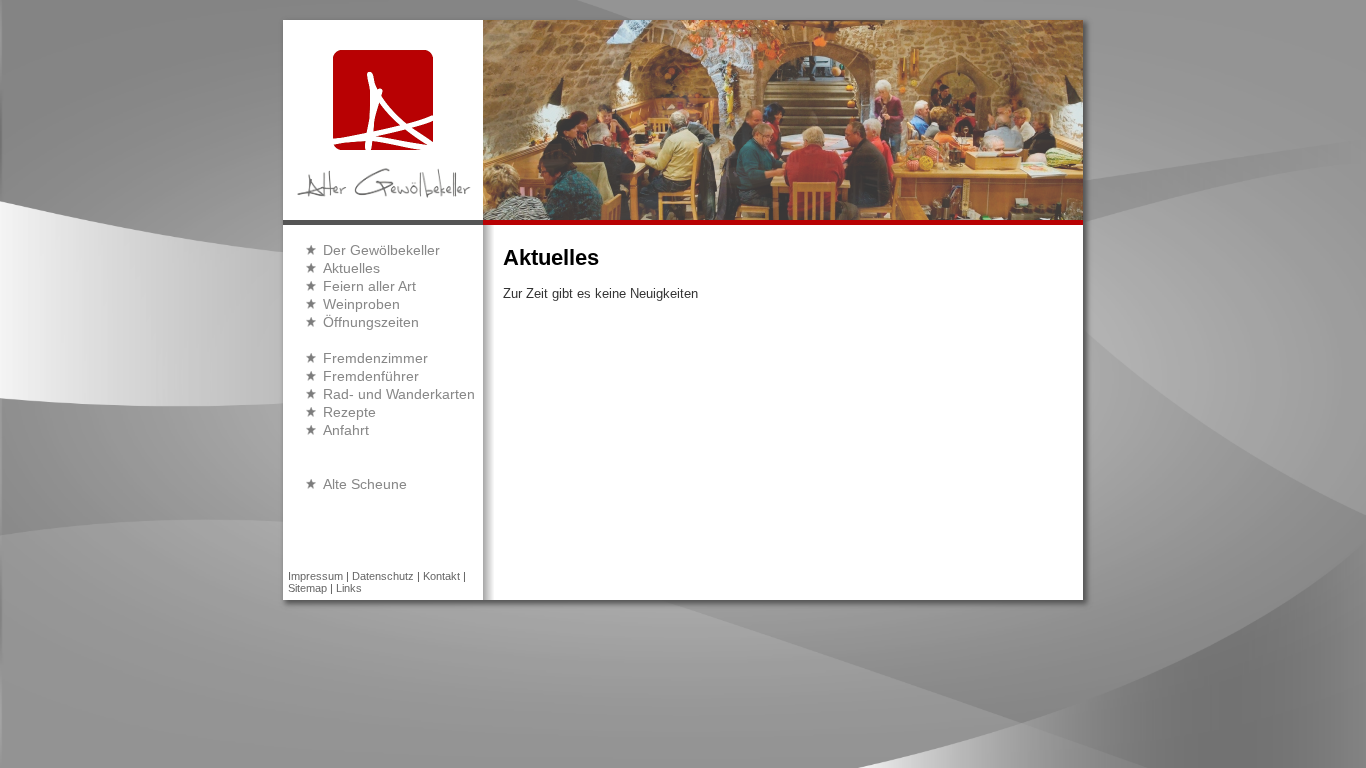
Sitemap (307, 588)
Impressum (315, 576)
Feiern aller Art (369, 286)
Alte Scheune (365, 484)
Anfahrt (346, 430)
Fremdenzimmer (375, 358)
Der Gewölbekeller (381, 250)
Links (349, 588)
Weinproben (361, 304)
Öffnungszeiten (371, 322)
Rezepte (349, 412)
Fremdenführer (371, 376)
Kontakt (441, 576)
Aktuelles (351, 268)
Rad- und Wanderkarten (399, 394)
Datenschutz (383, 576)
